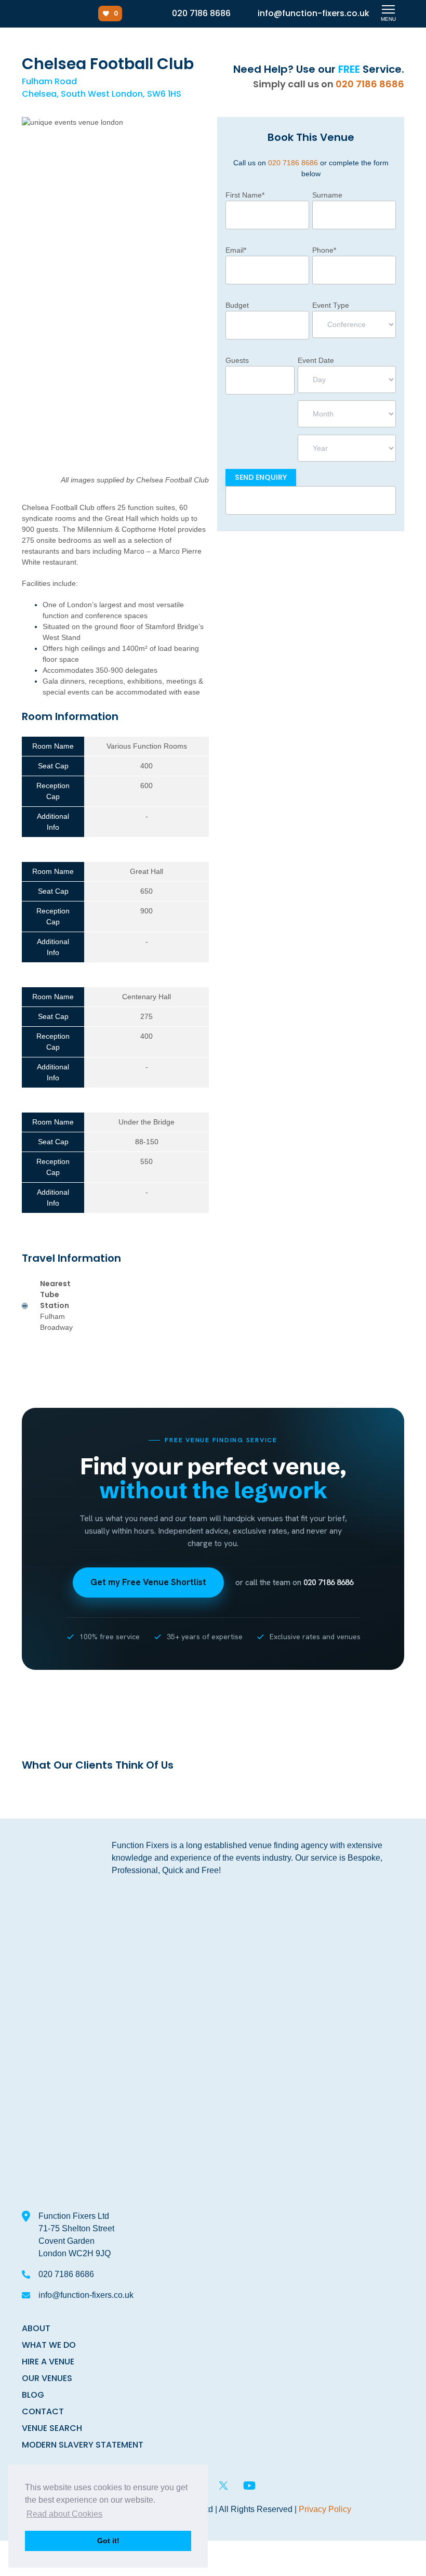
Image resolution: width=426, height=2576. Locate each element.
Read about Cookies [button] (64, 2514)
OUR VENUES (47, 2378)
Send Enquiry (261, 477)
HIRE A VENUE (48, 2362)
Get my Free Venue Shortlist (148, 1582)
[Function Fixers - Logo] (40, 14)
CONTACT (43, 2411)
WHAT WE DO (49, 2345)
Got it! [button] (108, 2541)
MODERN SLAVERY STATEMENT (83, 2445)
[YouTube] (249, 2486)
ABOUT (36, 2328)
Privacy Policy (325, 2509)
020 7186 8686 (370, 84)
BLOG (33, 2395)
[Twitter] (223, 2486)
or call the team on (294, 1583)
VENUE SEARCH (52, 2428)
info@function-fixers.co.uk (86, 2295)
